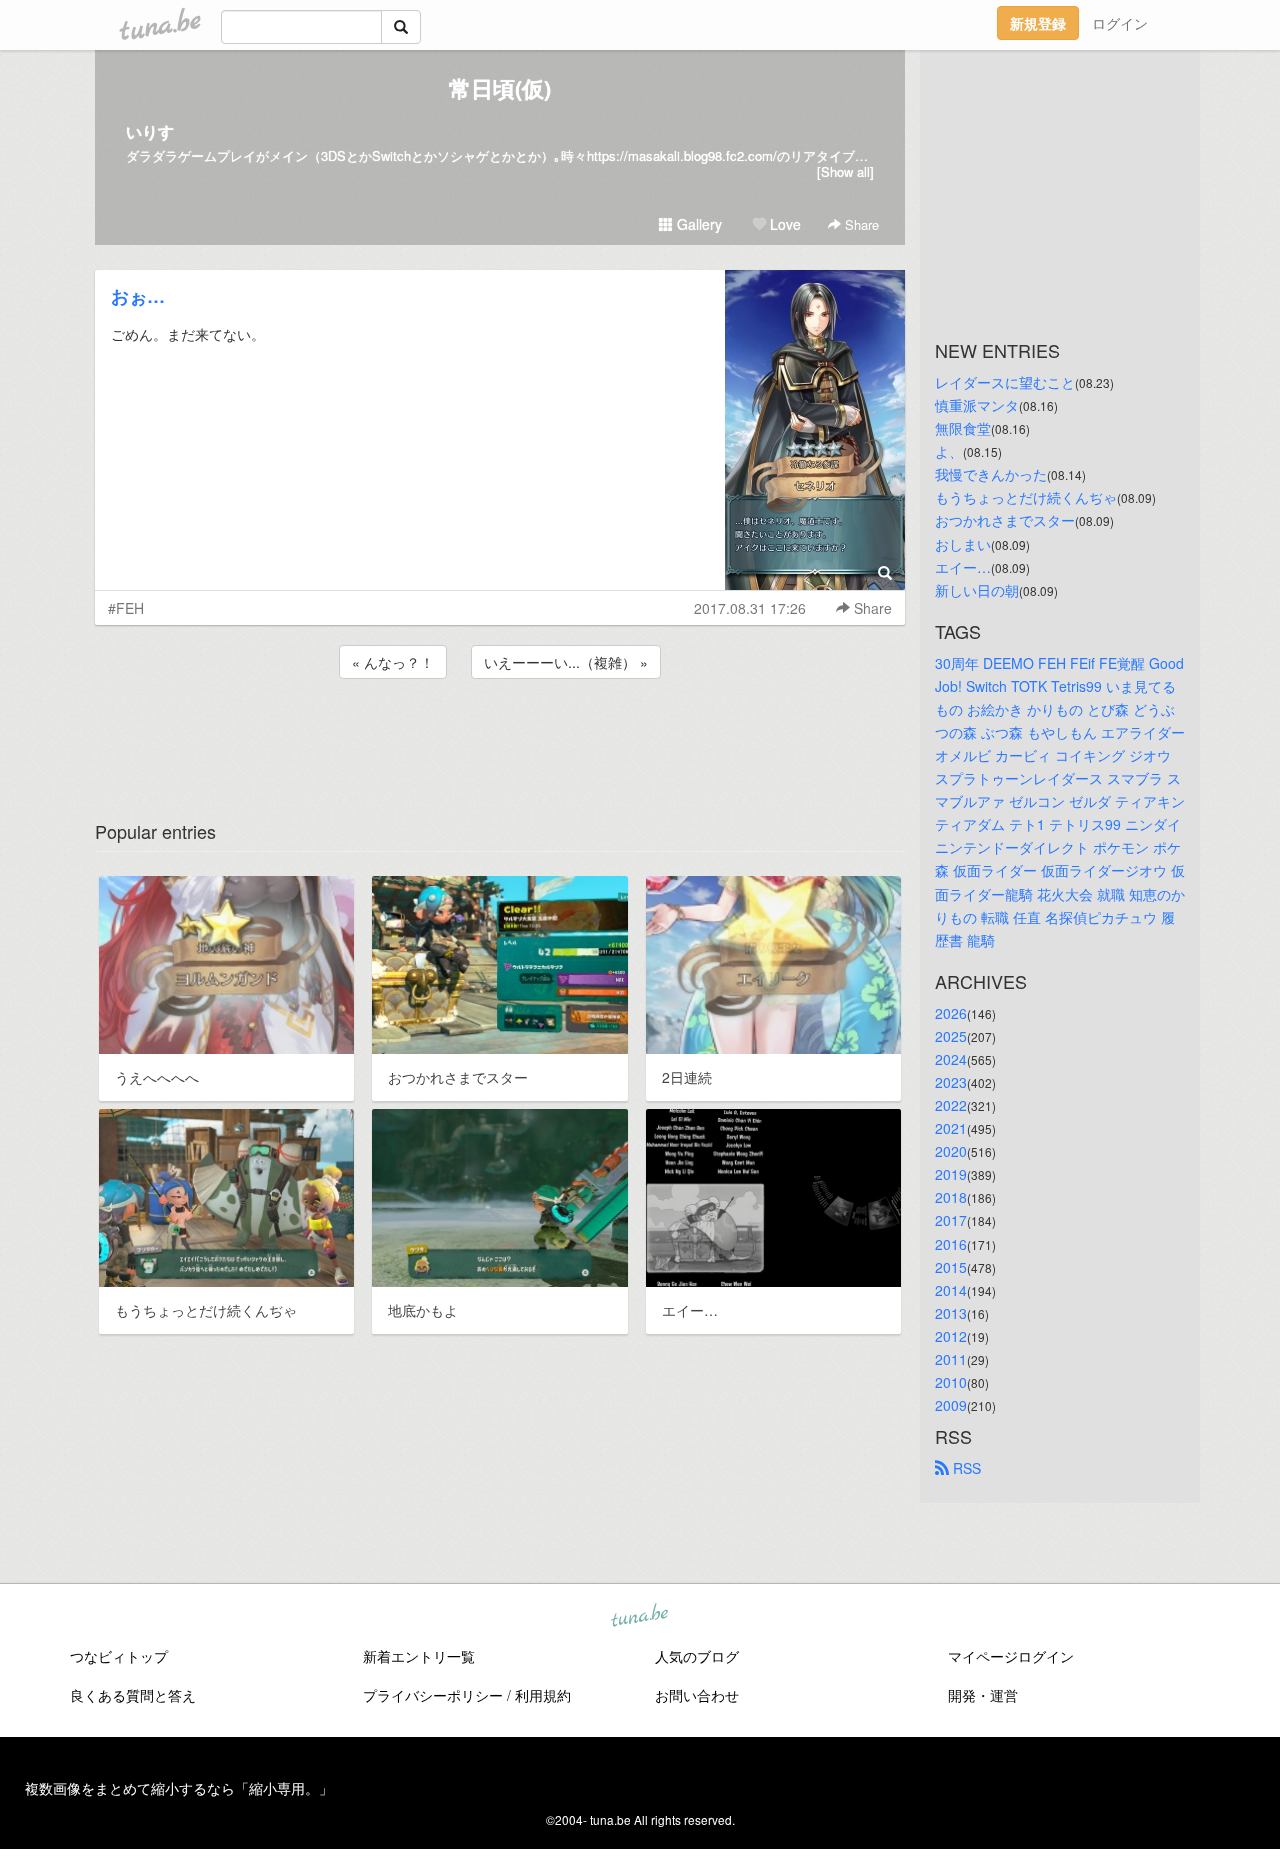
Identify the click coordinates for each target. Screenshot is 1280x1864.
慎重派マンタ (977, 405)
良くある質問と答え (133, 1695)
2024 (951, 1059)
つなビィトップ (119, 1656)
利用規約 (543, 1695)
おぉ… (138, 296)
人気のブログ (697, 1656)
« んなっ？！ (393, 662)
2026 (951, 1013)
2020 (951, 1151)
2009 (951, 1405)
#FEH (126, 608)
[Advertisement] (500, 737)
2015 (951, 1267)
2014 (951, 1290)
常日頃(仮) (500, 88)
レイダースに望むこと (1005, 382)
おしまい (963, 544)
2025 (951, 1036)
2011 (951, 1359)
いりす (150, 131)
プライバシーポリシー (433, 1695)
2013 (951, 1313)
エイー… (963, 567)
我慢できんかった (991, 474)
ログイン (1120, 23)
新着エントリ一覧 (419, 1656)
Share (860, 224)
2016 (951, 1244)
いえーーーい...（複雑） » (566, 662)
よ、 (949, 451)
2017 (951, 1220)
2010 (951, 1382)
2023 (951, 1082)
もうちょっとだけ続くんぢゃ (1026, 497)
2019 (951, 1174)
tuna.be (639, 1617)
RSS (965, 1468)
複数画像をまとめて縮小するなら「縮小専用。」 (179, 1788)
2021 (951, 1128)
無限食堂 (963, 428)
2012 (951, 1336)
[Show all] (845, 171)
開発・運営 (983, 1695)
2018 (951, 1197)
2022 (951, 1105)
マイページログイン (1011, 1656)
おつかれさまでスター (1005, 520)
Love (783, 224)
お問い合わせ (697, 1695)
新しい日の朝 (977, 590)
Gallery (697, 224)
